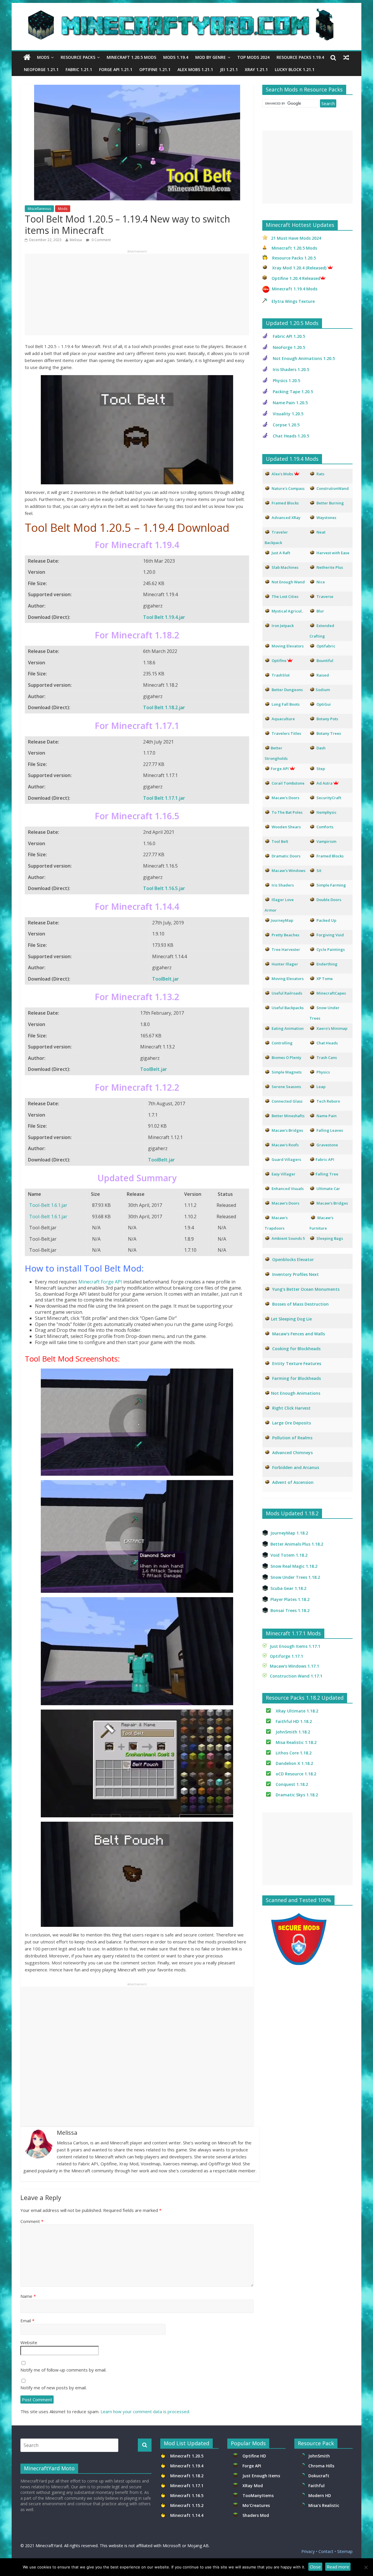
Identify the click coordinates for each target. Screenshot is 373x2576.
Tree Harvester (286, 949)
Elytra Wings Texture (293, 301)
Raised (323, 675)
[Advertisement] (137, 294)
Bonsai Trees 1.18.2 (290, 1610)
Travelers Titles (286, 733)
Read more (338, 2567)
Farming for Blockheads (297, 1378)
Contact (326, 2551)
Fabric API (325, 1159)
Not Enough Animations (296, 1393)
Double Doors (329, 900)
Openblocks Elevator (293, 1259)
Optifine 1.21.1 (155, 69)
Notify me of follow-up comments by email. (63, 2370)
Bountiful (325, 661)
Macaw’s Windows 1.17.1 (294, 1666)
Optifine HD (254, 2456)
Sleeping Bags (330, 1238)
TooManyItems (258, 2495)
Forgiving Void (330, 935)
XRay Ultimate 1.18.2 (297, 1711)
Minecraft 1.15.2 (187, 2505)
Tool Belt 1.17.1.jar (164, 798)
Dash (321, 748)
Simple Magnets (287, 1072)
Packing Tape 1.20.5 (293, 392)
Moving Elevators (288, 979)
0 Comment (101, 240)
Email (27, 2321)
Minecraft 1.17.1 (187, 2486)
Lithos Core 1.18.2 (294, 1753)
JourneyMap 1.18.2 (289, 1533)
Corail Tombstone (288, 783)
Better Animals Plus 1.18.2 (297, 1544)
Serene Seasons (286, 1087)
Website (29, 2342)
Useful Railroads (287, 993)
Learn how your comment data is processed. (145, 2411)
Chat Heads (327, 1043)
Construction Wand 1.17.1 (296, 1676)
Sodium (323, 690)
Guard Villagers (286, 1159)
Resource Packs (78, 57)
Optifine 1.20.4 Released (296, 278)
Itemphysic (327, 812)
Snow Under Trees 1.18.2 (295, 1577)
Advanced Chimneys (292, 1453)
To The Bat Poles (287, 812)
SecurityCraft (329, 798)
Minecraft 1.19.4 (187, 2466)
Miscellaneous (39, 209)
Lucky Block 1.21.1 (295, 69)
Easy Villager (284, 1174)
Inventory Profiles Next (295, 1274)
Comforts (325, 827)
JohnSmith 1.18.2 (293, 1732)
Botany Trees (329, 733)
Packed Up (326, 920)
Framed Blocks (330, 856)
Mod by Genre (211, 57)
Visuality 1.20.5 (288, 414)
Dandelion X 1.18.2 (294, 1763)
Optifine (279, 661)
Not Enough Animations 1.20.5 (304, 358)
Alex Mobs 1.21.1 (195, 69)
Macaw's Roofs (285, 1145)
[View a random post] (346, 57)
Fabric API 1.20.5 (289, 336)
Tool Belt (280, 841)
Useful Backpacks (288, 1008)
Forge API (252, 2466)
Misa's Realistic (325, 2505)
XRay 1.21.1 (256, 69)
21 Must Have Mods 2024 (296, 238)
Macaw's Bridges (287, 1130)
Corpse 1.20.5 (286, 425)
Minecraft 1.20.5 (187, 2456)
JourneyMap (282, 920)
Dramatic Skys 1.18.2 (297, 1795)
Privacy (308, 2551)
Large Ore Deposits (292, 1423)
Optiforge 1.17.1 (286, 1656)
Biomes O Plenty (286, 1057)
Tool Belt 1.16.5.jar (164, 888)
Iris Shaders (283, 885)
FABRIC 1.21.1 (79, 69)
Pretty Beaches (285, 935)
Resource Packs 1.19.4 (300, 57)
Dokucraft (319, 2476)
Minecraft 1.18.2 (187, 2476)
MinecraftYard (49, 2546)
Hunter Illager (285, 964)
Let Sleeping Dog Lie (291, 1319)
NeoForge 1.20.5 (289, 347)
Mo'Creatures (257, 2505)
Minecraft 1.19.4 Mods (295, 289)
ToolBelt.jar (166, 979)
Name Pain (327, 1116)
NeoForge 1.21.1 (41, 69)
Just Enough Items (261, 2476)
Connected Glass (287, 1101)
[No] (366, 2567)
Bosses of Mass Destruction (300, 1304)
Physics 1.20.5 (286, 381)
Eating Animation (288, 1028)
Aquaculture (283, 719)
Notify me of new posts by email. (53, 2388)
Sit (319, 871)
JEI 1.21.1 (229, 69)
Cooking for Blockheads (296, 1349)
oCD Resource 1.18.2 (296, 1774)
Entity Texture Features (297, 1363)
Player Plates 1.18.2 (290, 1599)
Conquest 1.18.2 (292, 1784)
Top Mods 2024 (253, 57)
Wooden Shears (286, 827)
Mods (43, 57)
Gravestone (327, 1145)
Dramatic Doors (286, 856)
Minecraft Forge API (100, 1282)
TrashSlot (281, 675)
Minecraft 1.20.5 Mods (131, 57)
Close (315, 2567)
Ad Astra (324, 783)
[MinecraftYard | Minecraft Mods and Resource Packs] (184, 12)
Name (28, 2296)
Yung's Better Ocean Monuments (305, 1289)
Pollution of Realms (292, 1438)
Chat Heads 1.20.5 (291, 436)
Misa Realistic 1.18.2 (296, 1742)
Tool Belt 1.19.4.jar (164, 617)
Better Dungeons (287, 690)
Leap (321, 1087)
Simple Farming (331, 885)
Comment (32, 2221)
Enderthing (327, 964)
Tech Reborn (328, 1101)
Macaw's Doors (285, 798)
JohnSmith (319, 2456)
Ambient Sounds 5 (288, 1238)
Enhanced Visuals (288, 1189)
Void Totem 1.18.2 (289, 1555)
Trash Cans (327, 1057)
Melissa (76, 240)
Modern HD (320, 2495)
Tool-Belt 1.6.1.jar (48, 1205)
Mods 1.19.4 (176, 57)
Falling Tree (327, 1174)
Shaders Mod (256, 2515)
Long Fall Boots (286, 704)
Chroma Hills (321, 2466)
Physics (324, 1072)
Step (321, 769)
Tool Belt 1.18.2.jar (164, 707)
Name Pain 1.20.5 (290, 403)
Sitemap (345, 2551)
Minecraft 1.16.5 (187, 2495)
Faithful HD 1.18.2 (294, 1721)
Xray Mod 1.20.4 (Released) (299, 268)
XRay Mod (254, 2486)
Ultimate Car (328, 1189)
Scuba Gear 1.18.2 (288, 1588)
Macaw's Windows (288, 871)
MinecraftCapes (331, 993)
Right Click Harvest (291, 1408)
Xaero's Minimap (332, 1028)
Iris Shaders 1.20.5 (291, 369)
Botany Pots (327, 719)
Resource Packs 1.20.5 (294, 258)
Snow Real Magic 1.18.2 (294, 1566)
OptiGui (324, 704)
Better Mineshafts (288, 1116)
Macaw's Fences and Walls (299, 1334)
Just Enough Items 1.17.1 (295, 1646)
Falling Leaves (330, 1130)
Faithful (318, 2486)
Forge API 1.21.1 (116, 69)
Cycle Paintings (331, 949)
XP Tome (325, 979)
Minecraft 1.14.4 (187, 2515)
